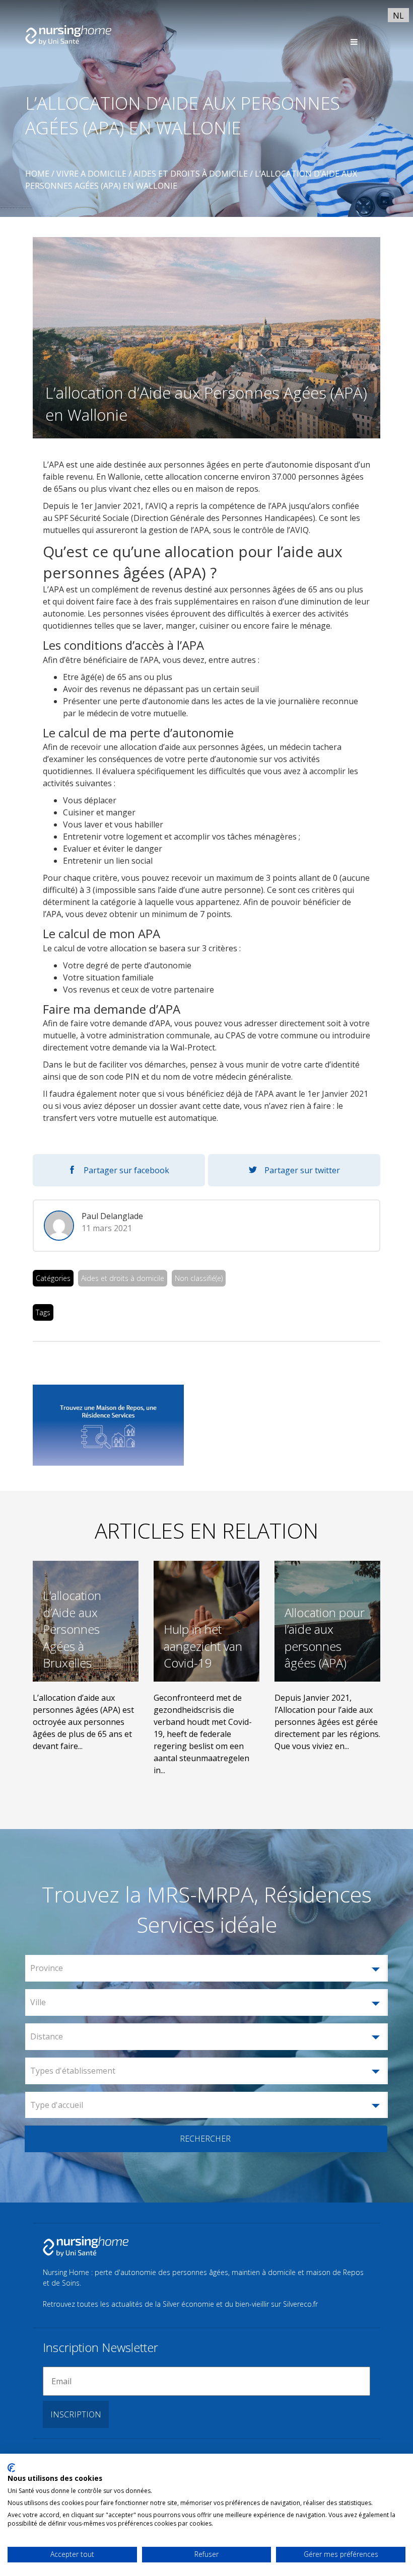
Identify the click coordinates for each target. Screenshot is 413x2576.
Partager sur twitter (302, 1170)
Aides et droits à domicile (123, 1278)
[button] (206, 1968)
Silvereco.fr (300, 2304)
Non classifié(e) (199, 1278)
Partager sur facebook (126, 1170)
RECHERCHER (205, 2139)
